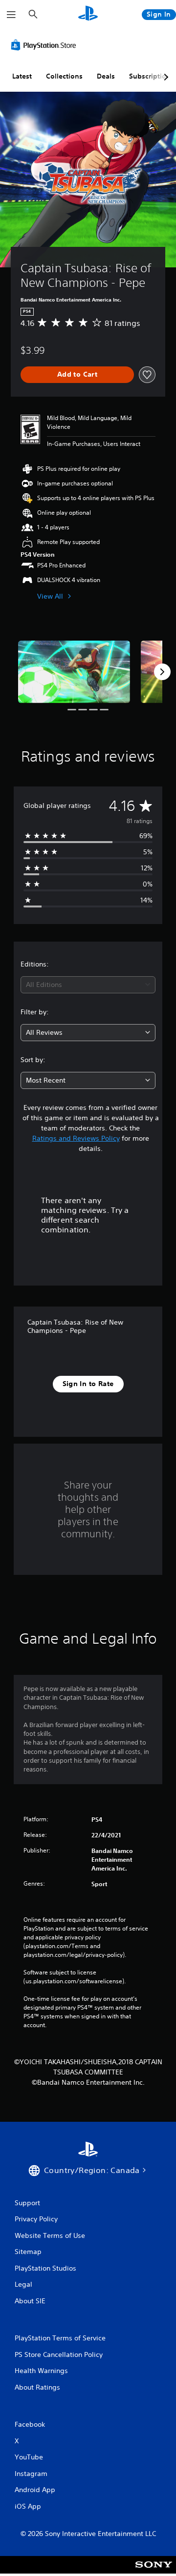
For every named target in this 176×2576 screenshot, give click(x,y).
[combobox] (88, 985)
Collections (64, 76)
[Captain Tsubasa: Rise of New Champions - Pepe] (74, 672)
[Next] (162, 672)
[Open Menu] (11, 15)
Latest (22, 76)
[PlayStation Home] (88, 14)
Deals (106, 76)
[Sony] (154, 2571)
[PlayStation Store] (45, 45)
